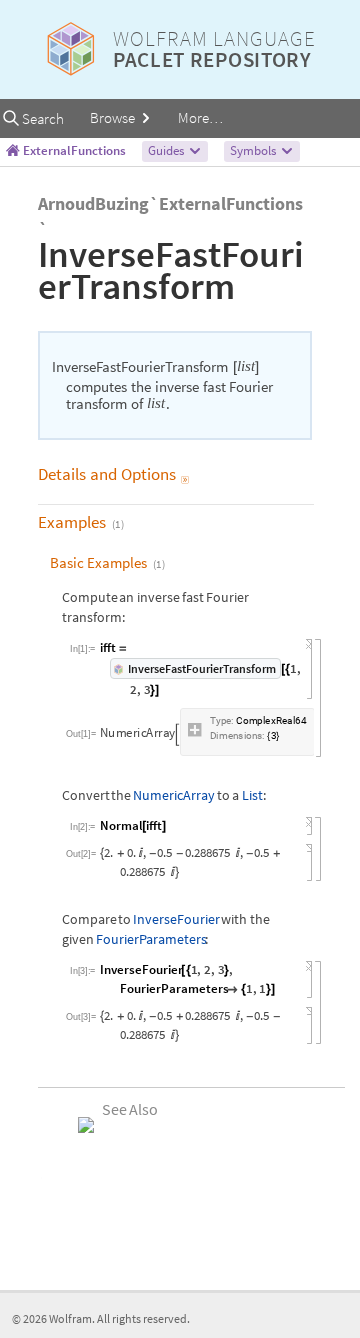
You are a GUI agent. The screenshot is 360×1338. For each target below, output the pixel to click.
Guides (167, 150)
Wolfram (70, 1318)
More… (200, 117)
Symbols (254, 150)
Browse (114, 117)
